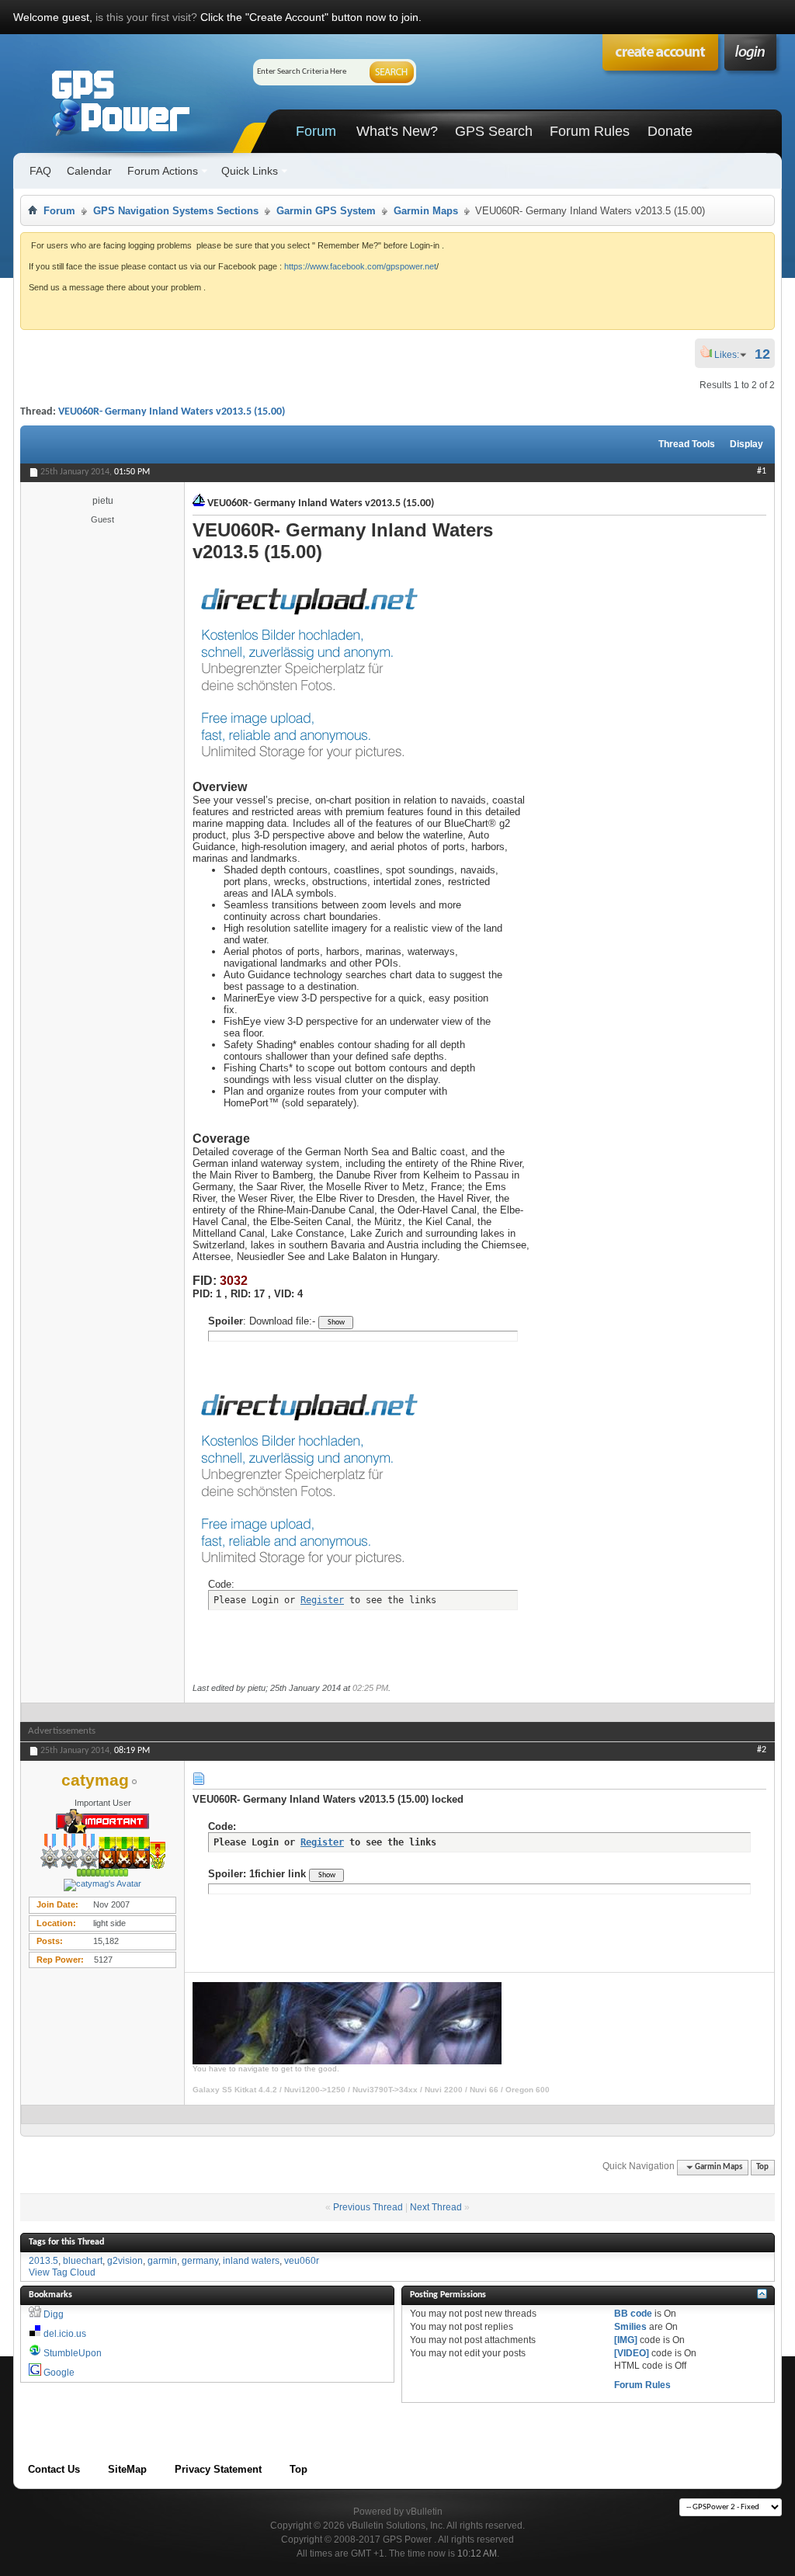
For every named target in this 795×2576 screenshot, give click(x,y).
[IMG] (626, 2340)
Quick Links (250, 171)
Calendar (89, 171)
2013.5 (43, 2261)
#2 (762, 1750)
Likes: (731, 355)
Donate (670, 131)
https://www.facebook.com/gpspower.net (360, 266)
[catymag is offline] (102, 1885)
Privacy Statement (218, 2469)
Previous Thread (368, 2207)
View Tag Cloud (62, 2272)
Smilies (630, 2327)
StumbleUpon (73, 2353)
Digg (54, 2314)
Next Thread (436, 2207)
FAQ (40, 171)
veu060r (302, 2261)
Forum (316, 131)
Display (746, 444)
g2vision (125, 2261)
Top (762, 2167)
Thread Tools (687, 444)
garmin (162, 2261)
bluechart (83, 2261)
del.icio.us (65, 2334)
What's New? (397, 131)
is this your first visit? (146, 17)
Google (59, 2373)
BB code (633, 2314)
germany (200, 2261)
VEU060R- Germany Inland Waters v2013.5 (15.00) (172, 412)
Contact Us (54, 2469)
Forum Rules (590, 131)
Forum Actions (163, 171)
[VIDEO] (632, 2353)
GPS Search (494, 131)
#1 (762, 471)
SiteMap (127, 2469)
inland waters (251, 2261)
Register (322, 1600)
